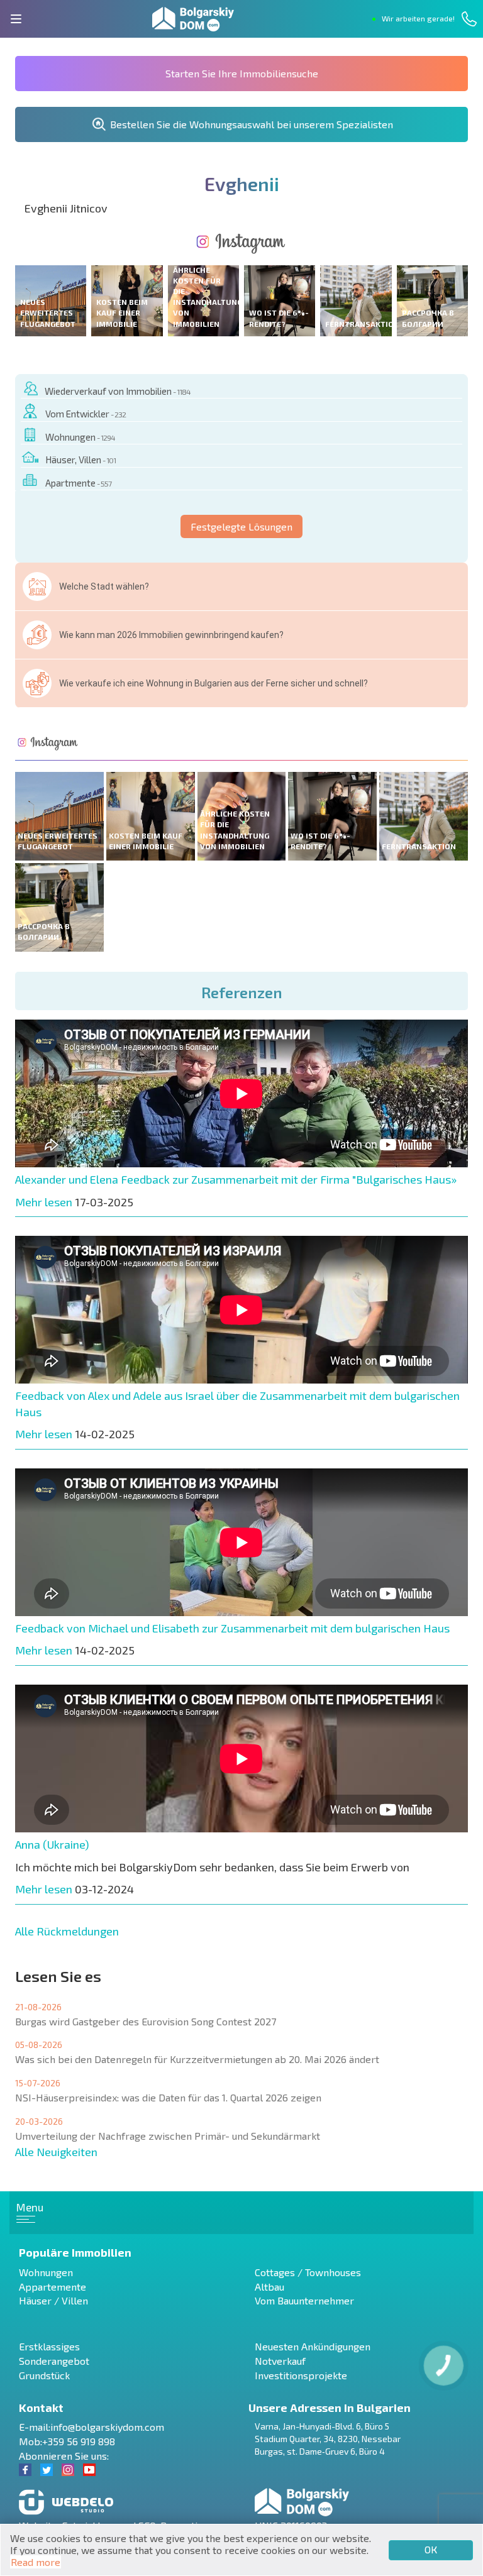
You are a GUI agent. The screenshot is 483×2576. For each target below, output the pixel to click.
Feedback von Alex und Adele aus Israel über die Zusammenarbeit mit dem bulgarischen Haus (237, 1404)
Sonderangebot (54, 2361)
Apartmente (78, 483)
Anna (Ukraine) (52, 1844)
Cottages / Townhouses (308, 2272)
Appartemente (53, 2287)
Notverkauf (280, 2361)
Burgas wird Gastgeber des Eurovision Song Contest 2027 (146, 2021)
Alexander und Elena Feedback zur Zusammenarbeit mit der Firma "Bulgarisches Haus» (236, 1179)
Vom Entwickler (86, 414)
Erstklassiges (49, 2346)
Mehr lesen (44, 1202)
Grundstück (44, 2375)
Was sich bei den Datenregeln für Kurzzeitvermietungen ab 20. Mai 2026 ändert (197, 2059)
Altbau (269, 2287)
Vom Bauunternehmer (304, 2300)
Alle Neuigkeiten (56, 2152)
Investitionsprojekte (301, 2375)
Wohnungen (80, 437)
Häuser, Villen (80, 460)
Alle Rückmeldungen (67, 1931)
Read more (36, 2562)
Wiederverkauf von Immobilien (118, 391)
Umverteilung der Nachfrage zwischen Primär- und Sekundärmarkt (168, 2136)
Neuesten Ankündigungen (313, 2346)
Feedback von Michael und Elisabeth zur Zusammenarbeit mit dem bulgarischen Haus (232, 1628)
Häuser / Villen (53, 2300)
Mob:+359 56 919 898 (67, 2441)
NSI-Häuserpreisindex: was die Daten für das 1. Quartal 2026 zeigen (168, 2097)
